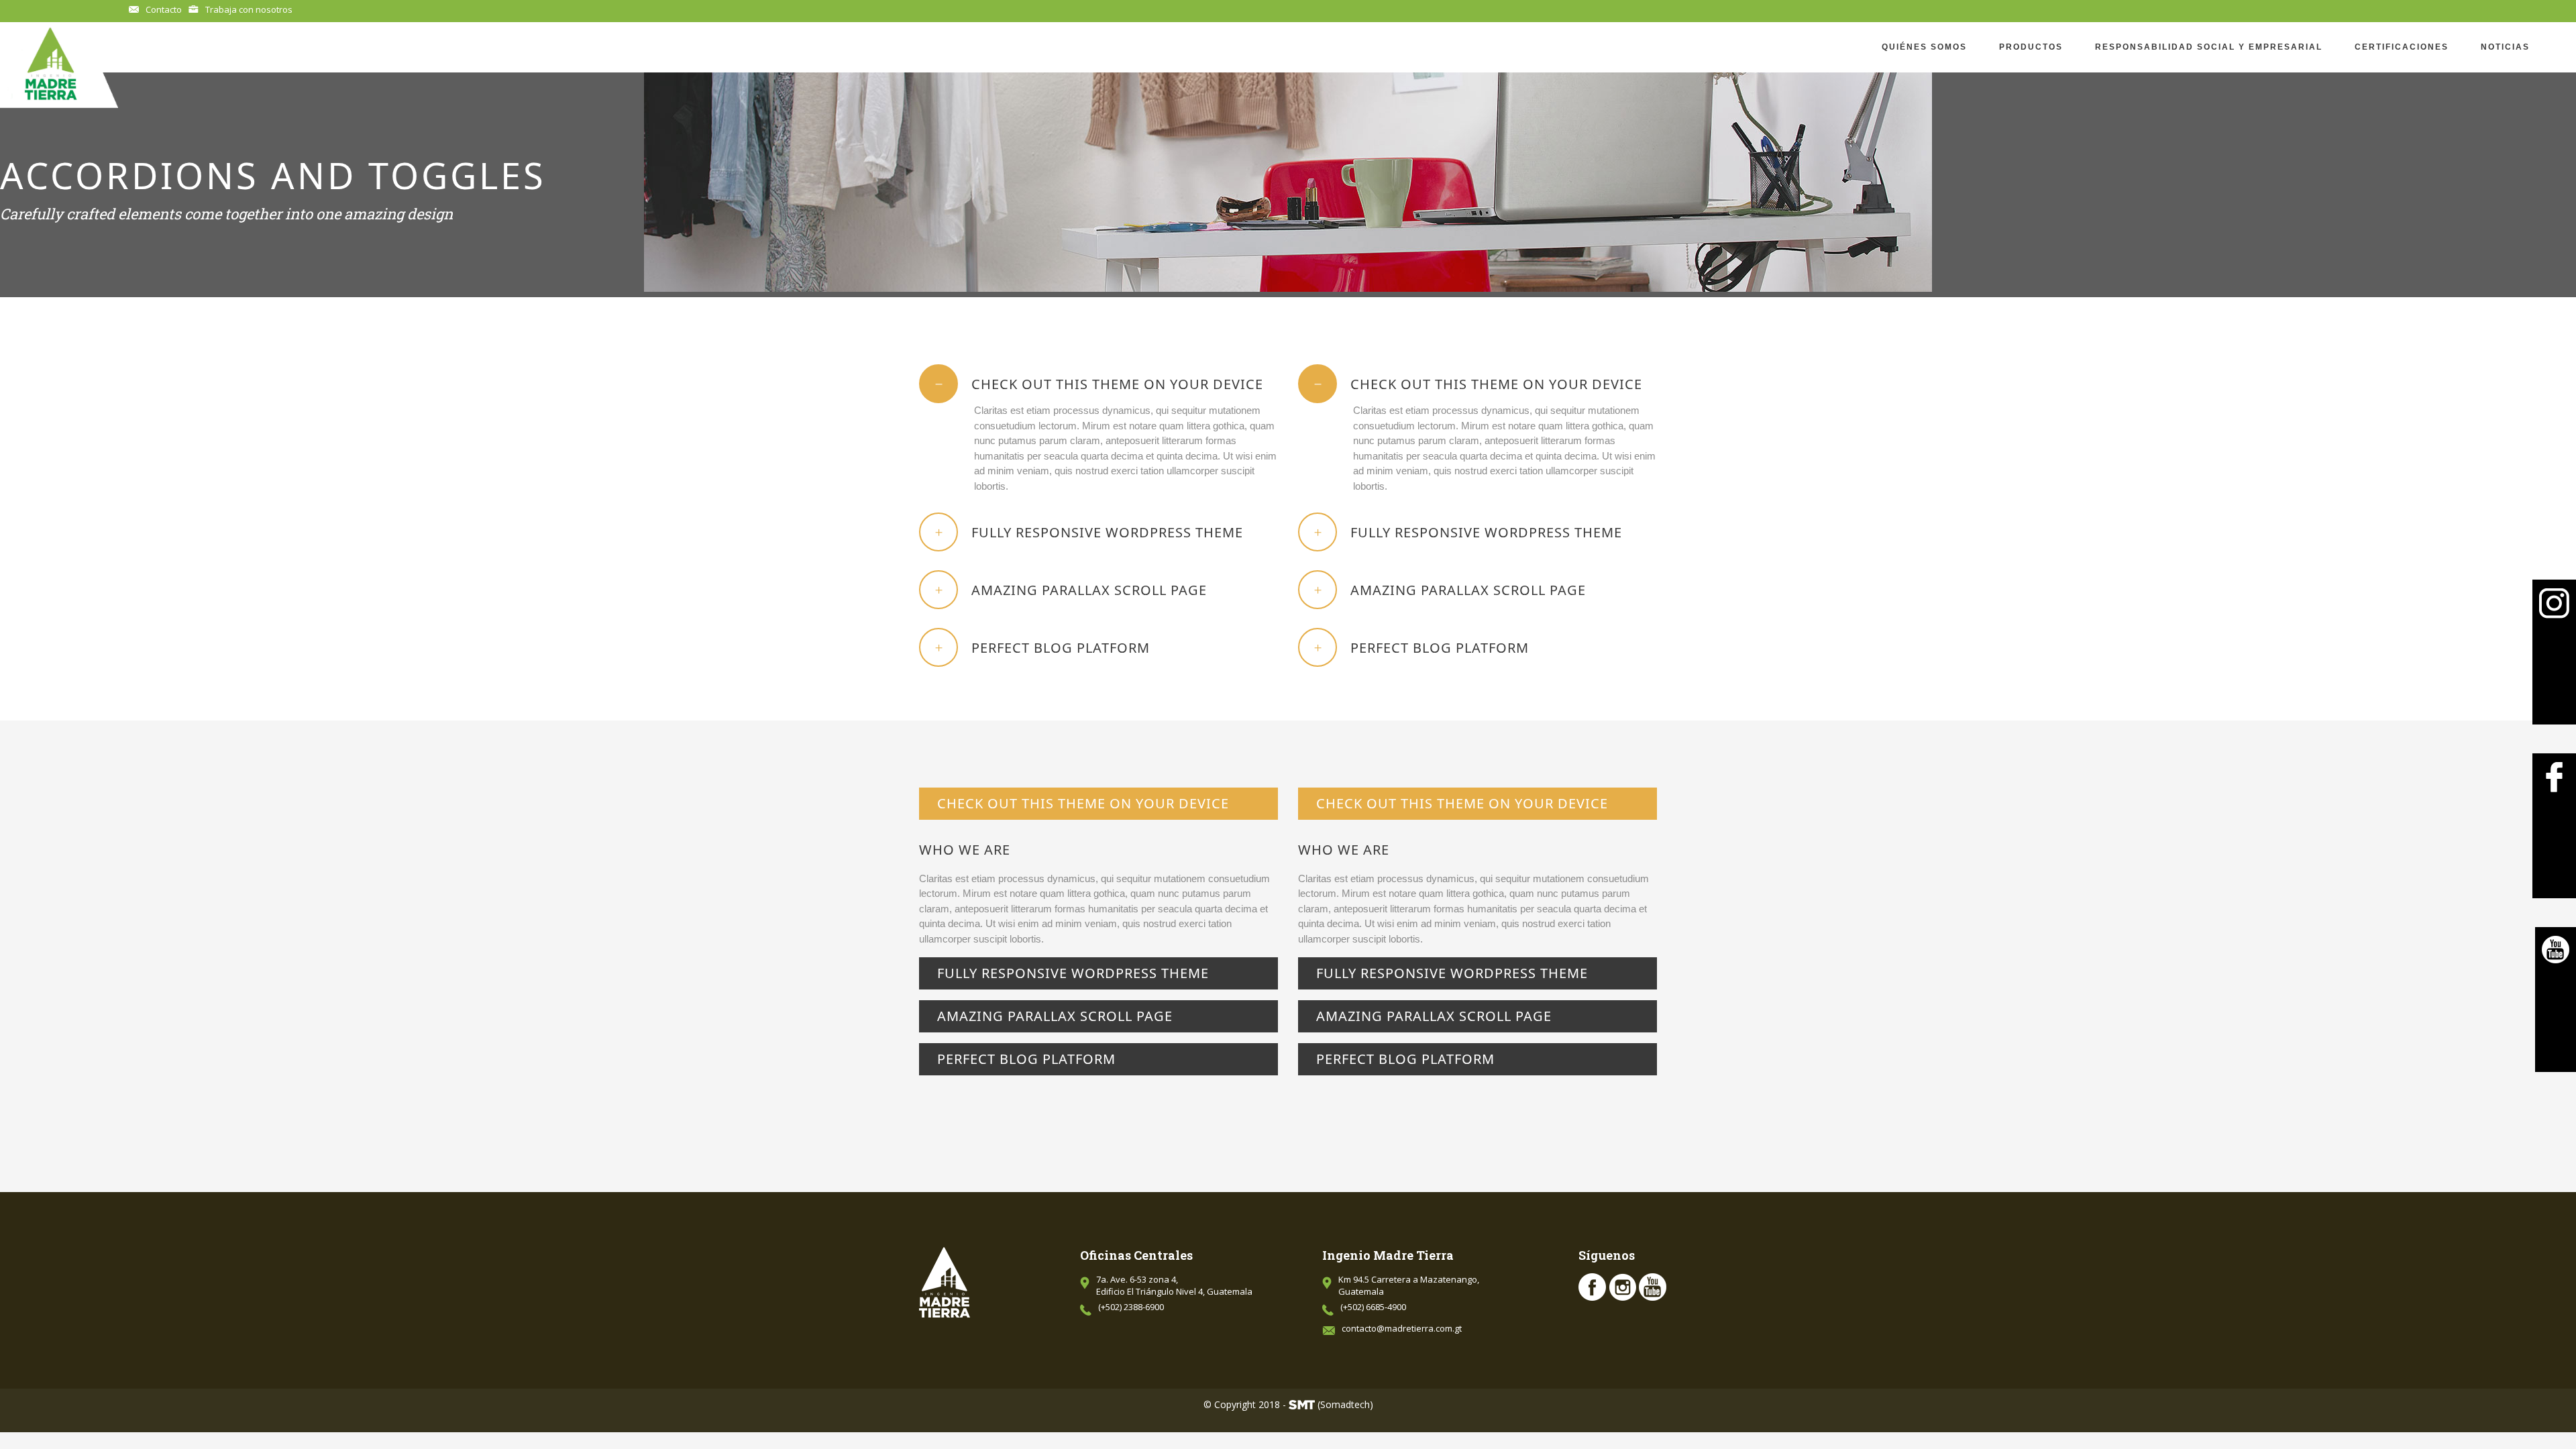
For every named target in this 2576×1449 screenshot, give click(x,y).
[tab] (1098, 384)
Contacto (164, 9)
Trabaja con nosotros (249, 9)
